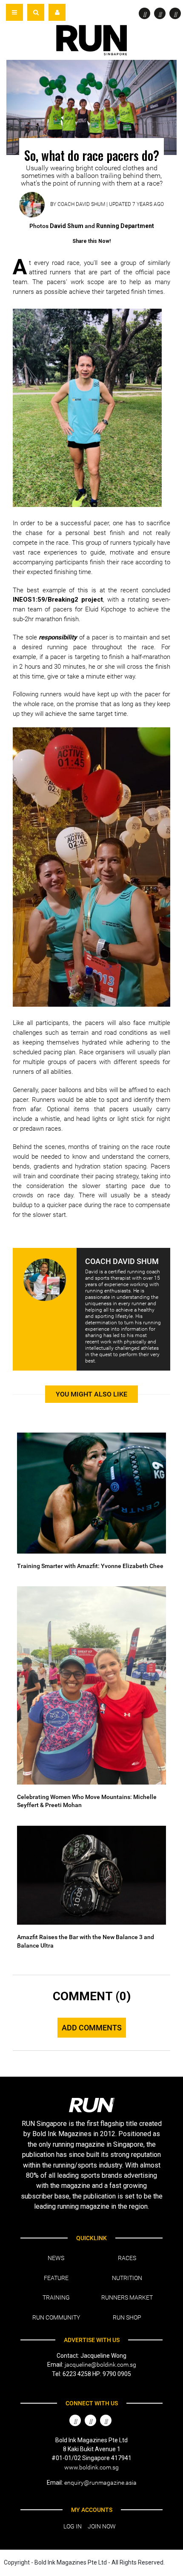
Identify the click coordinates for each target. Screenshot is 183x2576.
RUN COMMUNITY (56, 2317)
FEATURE (56, 2278)
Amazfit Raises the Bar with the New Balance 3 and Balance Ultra (86, 1941)
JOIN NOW (102, 2526)
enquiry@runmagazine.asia (100, 2483)
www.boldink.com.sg (91, 2467)
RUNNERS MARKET (127, 2297)
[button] (36, 12)
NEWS (56, 2258)
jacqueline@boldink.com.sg (100, 2365)
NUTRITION (127, 2278)
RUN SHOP (127, 2317)
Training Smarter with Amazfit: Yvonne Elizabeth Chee (90, 1566)
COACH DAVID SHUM (81, 204)
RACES (127, 2258)
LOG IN (73, 2526)
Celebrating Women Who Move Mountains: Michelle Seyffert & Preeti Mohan (87, 1801)
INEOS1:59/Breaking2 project (58, 600)
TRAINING (56, 2297)
